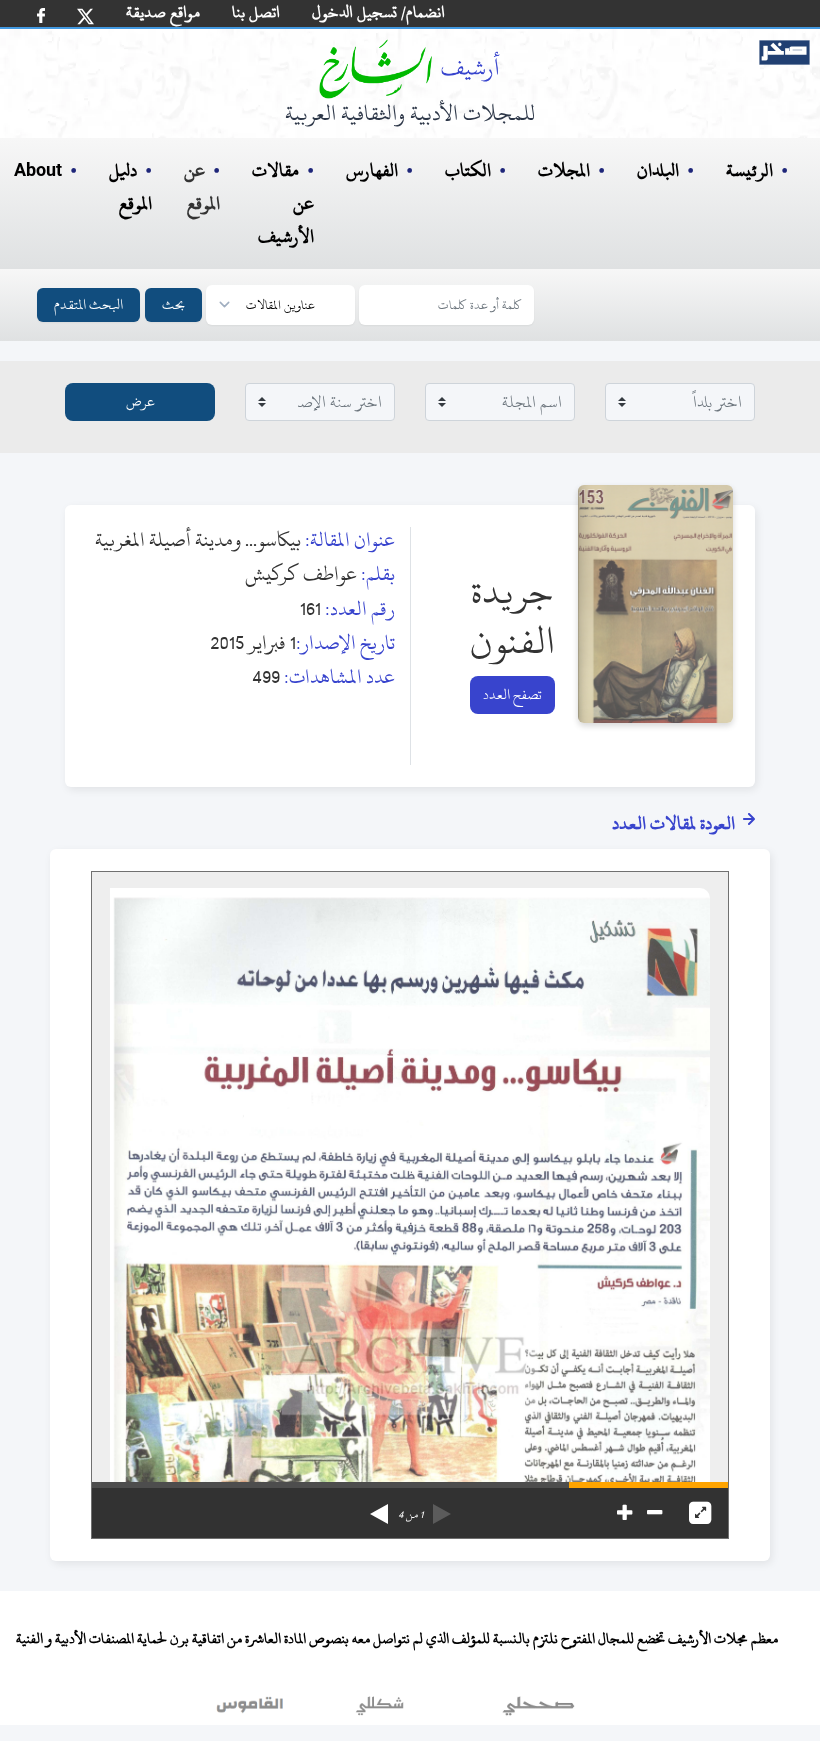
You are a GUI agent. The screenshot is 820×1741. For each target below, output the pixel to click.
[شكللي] (380, 1710)
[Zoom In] (624, 1513)
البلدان (658, 170)
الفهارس (372, 170)
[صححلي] (538, 1710)
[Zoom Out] (654, 1513)
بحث (173, 304)
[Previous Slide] (442, 1507)
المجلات (564, 170)
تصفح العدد (512, 694)
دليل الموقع (130, 187)
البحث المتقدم (88, 304)
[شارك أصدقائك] (41, 15)
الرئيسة (749, 170)
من (410, 1515)
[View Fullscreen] (700, 1513)
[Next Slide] (379, 1507)
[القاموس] (252, 1710)
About (38, 171)
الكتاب (468, 170)
